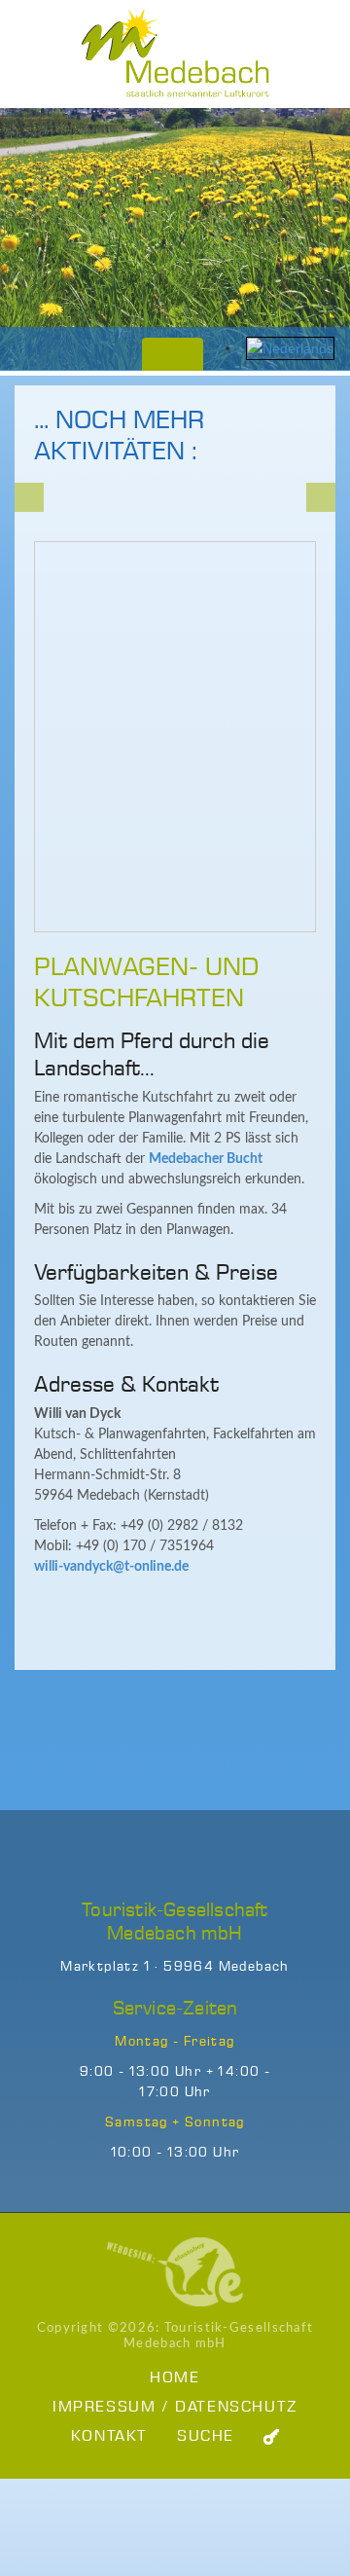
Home (175, 2378)
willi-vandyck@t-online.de (111, 1567)
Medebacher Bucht (206, 1159)
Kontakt (109, 2436)
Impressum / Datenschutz (175, 2407)
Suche (206, 2436)
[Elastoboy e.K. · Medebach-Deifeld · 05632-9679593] (175, 2271)
